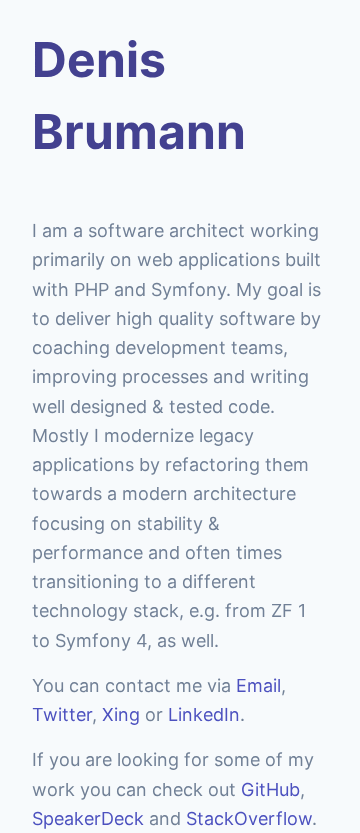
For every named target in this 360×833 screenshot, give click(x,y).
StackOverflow (249, 818)
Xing (121, 714)
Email (258, 685)
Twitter (62, 714)
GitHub (270, 789)
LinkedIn (204, 714)
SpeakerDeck (88, 818)
